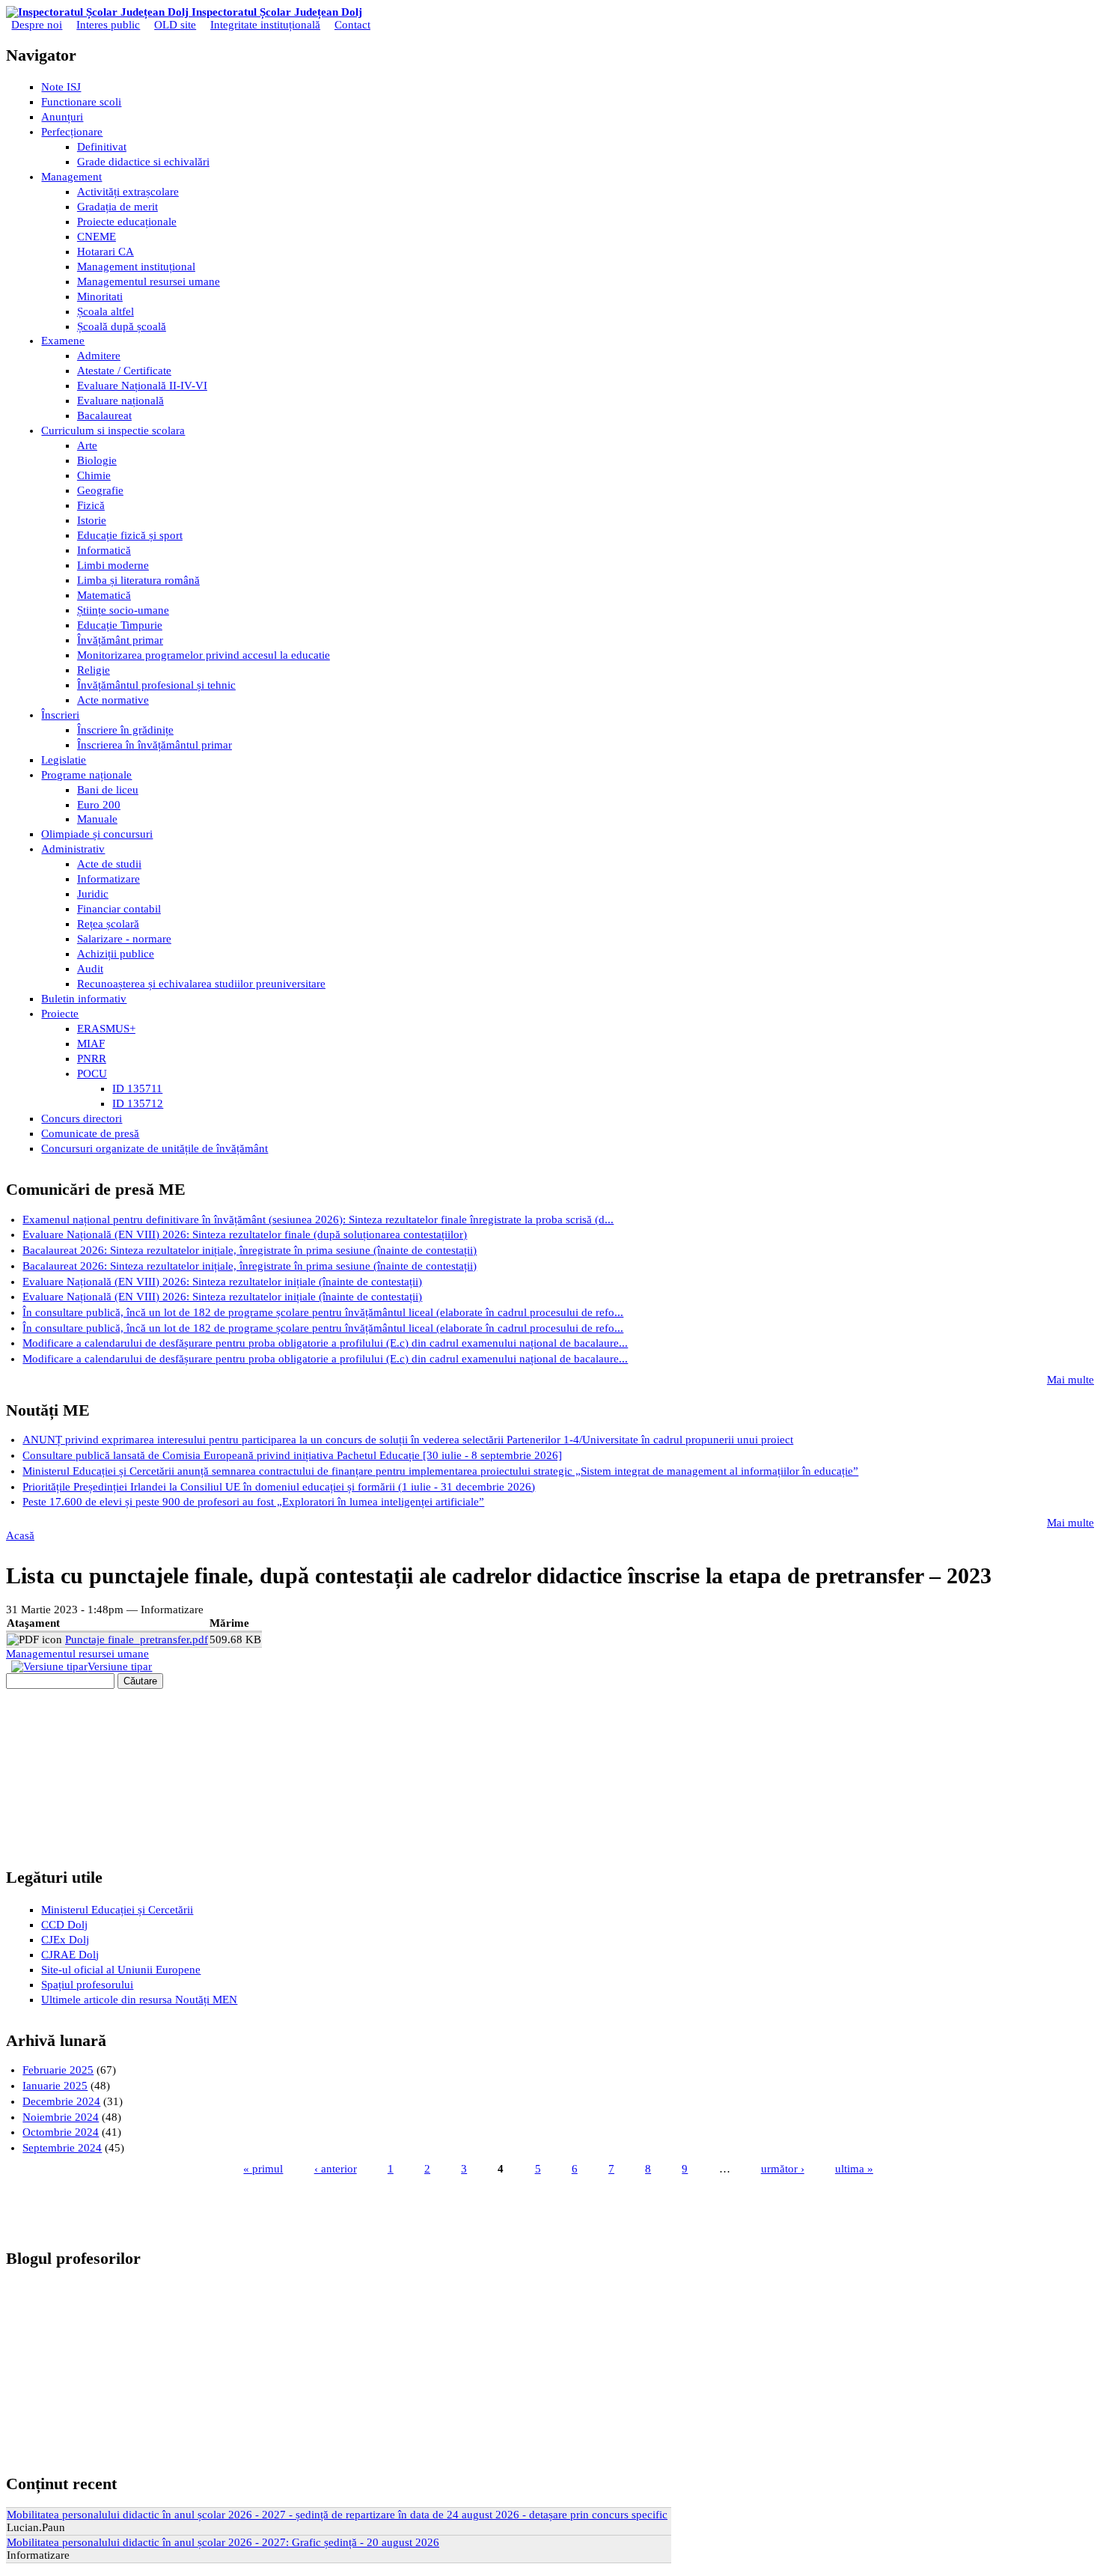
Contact (352, 25)
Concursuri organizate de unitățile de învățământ (155, 1148)
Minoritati (100, 296)
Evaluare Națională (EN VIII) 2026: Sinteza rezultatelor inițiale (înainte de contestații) (222, 1282)
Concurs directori (82, 1118)
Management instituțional (136, 267)
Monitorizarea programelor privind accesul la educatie (204, 655)
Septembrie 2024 (62, 2148)
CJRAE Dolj (70, 1955)
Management (71, 177)
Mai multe (1070, 1380)
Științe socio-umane (123, 610)
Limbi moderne (113, 565)
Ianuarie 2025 (55, 2086)
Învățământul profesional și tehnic (156, 685)
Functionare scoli (81, 102)
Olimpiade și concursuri (97, 834)
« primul (263, 2169)
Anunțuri (62, 117)
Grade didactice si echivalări (143, 162)
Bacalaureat (104, 415)
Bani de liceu (108, 790)
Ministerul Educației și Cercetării (117, 1910)
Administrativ (73, 849)
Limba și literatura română (138, 580)
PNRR (92, 1059)
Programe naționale (86, 775)
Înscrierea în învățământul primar (155, 745)
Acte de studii (109, 864)
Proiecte (60, 1014)
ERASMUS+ (106, 1029)
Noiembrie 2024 (61, 2117)
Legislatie (64, 760)
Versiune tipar (120, 1666)
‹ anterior (336, 2169)
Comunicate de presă (90, 1133)
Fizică (91, 505)
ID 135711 (137, 1088)
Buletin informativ (84, 999)
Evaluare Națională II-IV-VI (142, 386)
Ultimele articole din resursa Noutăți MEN (139, 2000)
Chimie (94, 475)
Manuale (97, 819)
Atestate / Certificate (124, 371)
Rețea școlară (108, 924)
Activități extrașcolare (128, 192)
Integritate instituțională (265, 25)
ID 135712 (138, 1103)
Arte (87, 445)
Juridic (93, 894)
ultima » (854, 2169)
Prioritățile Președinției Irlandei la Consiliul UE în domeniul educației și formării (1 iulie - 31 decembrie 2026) (279, 1487)
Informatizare (109, 879)
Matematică (104, 595)
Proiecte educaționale (127, 222)
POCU (92, 1074)
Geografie (100, 490)
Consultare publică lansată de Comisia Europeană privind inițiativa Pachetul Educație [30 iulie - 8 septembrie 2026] (292, 1455)
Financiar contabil (119, 909)
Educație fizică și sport (130, 535)
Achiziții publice (116, 954)
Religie (94, 670)
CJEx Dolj (65, 1940)
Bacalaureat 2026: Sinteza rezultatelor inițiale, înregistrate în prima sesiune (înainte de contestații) (250, 1250)
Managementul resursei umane (149, 281)
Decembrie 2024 (61, 2101)
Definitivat (102, 147)
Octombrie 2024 (61, 2132)
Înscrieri (60, 715)
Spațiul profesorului (87, 1985)
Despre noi (37, 25)
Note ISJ (61, 87)
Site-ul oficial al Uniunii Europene (121, 1970)
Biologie (97, 460)
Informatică (104, 550)
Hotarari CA (106, 252)
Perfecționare (72, 132)
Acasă (20, 1535)
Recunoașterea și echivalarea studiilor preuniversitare (201, 984)
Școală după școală (122, 326)
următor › (783, 2169)
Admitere (99, 356)
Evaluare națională (120, 401)
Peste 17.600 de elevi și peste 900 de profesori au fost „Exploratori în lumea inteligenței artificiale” (253, 1502)
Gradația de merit (117, 207)
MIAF (91, 1044)
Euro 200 (99, 805)
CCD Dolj (64, 1925)
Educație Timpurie (120, 625)
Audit (90, 969)
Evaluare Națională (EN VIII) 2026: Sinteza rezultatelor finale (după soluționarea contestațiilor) (245, 1234)
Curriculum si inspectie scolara (113, 430)
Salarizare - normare (124, 939)
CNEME (97, 237)
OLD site (175, 25)
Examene (63, 341)
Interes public (108, 25)
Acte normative (113, 700)
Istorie (92, 520)
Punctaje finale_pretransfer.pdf (137, 1639)
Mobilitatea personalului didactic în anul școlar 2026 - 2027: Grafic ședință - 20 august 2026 (223, 2542)
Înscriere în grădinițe (125, 730)
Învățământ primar (120, 640)
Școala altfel (106, 311)
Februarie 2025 (58, 2070)
